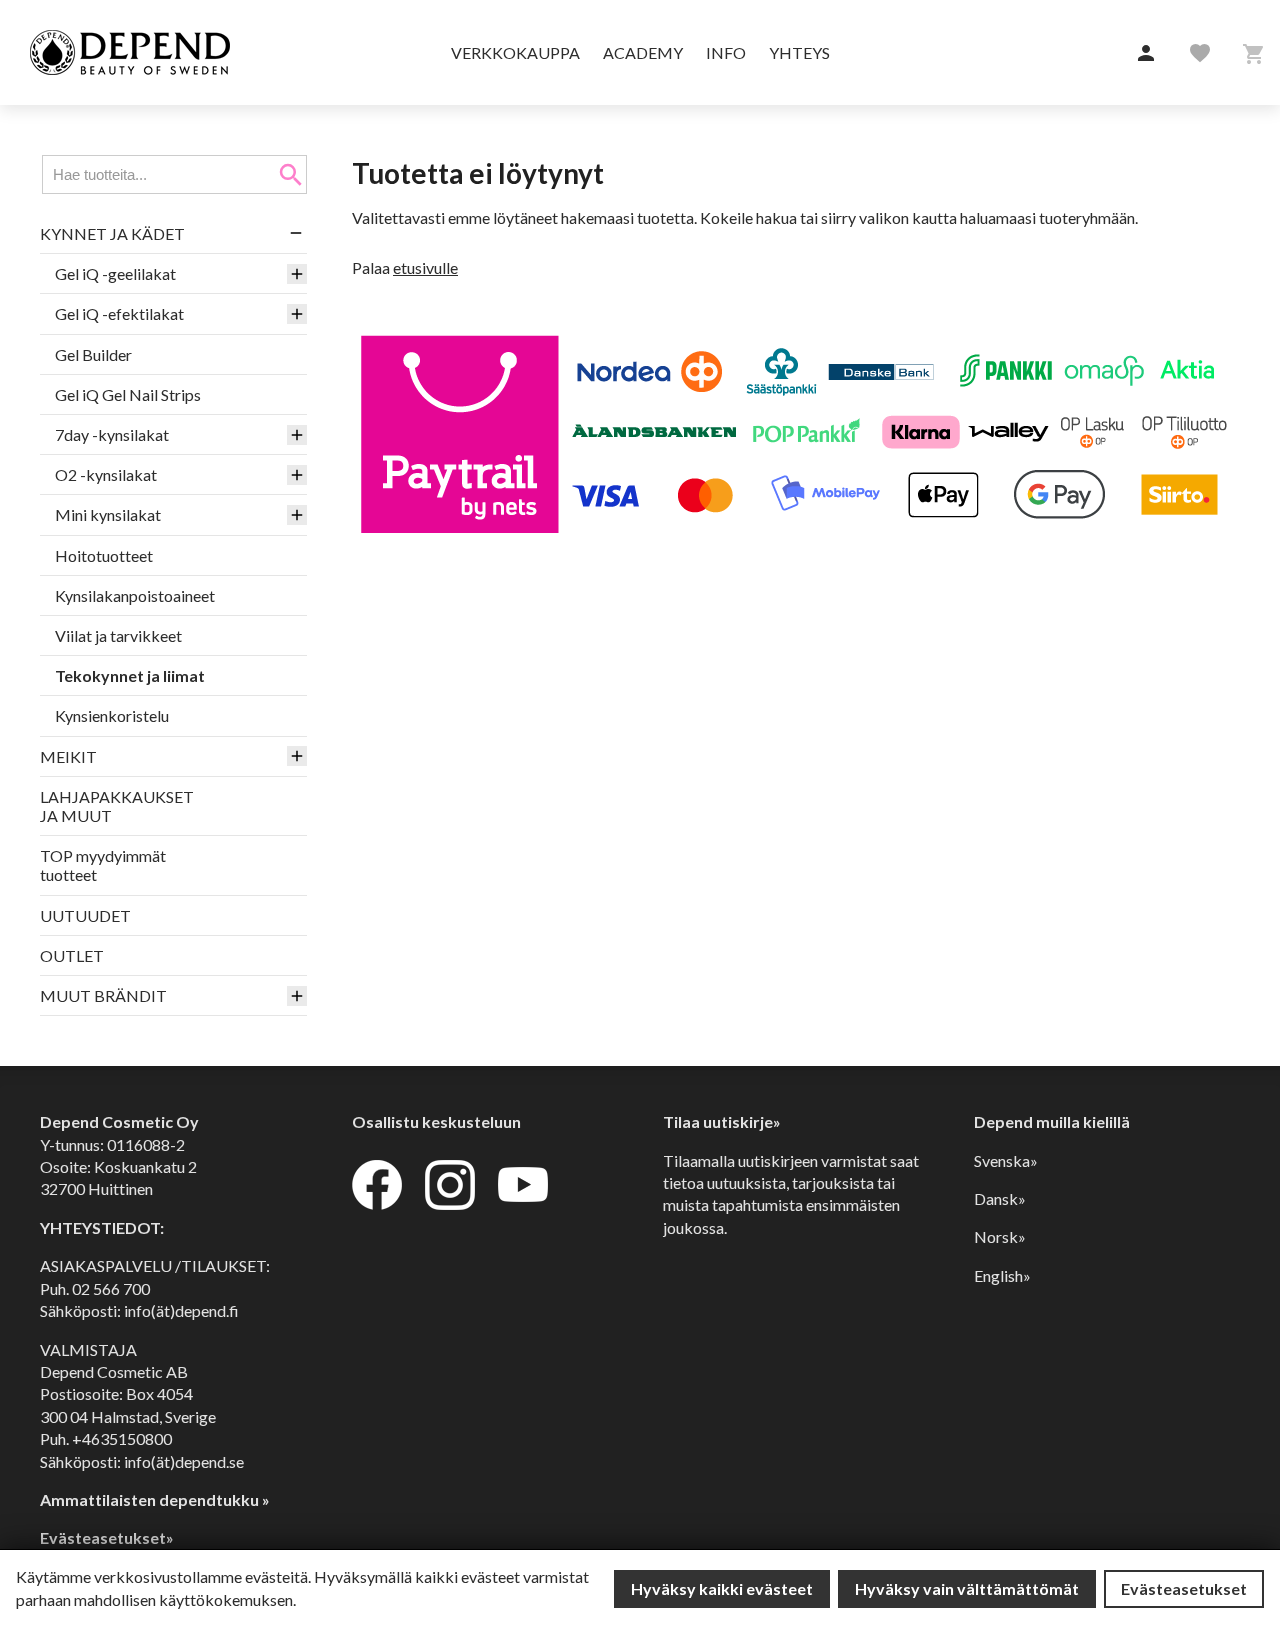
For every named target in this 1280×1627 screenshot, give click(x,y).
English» (1002, 1275)
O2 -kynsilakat (106, 474)
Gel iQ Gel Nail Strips (128, 394)
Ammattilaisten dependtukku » (155, 1499)
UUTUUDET (85, 915)
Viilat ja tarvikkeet (118, 635)
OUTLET (72, 955)
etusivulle (425, 267)
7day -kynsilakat (112, 434)
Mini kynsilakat (108, 514)
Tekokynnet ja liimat (130, 675)
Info (726, 52)
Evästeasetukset (1184, 1588)
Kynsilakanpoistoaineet (135, 595)
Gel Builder (93, 354)
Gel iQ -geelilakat (115, 273)
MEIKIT (68, 756)
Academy (643, 52)
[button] (1146, 54)
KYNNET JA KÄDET (112, 233)
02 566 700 (111, 1288)
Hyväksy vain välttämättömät (967, 1588)
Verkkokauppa (515, 52)
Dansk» (1000, 1198)
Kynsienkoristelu (112, 715)
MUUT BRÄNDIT (103, 995)
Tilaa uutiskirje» (722, 1121)
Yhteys (799, 52)
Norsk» (1000, 1236)
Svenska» (1006, 1160)
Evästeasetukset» (107, 1537)
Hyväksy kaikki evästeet (722, 1588)
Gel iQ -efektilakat (119, 313)
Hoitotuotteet (104, 555)
